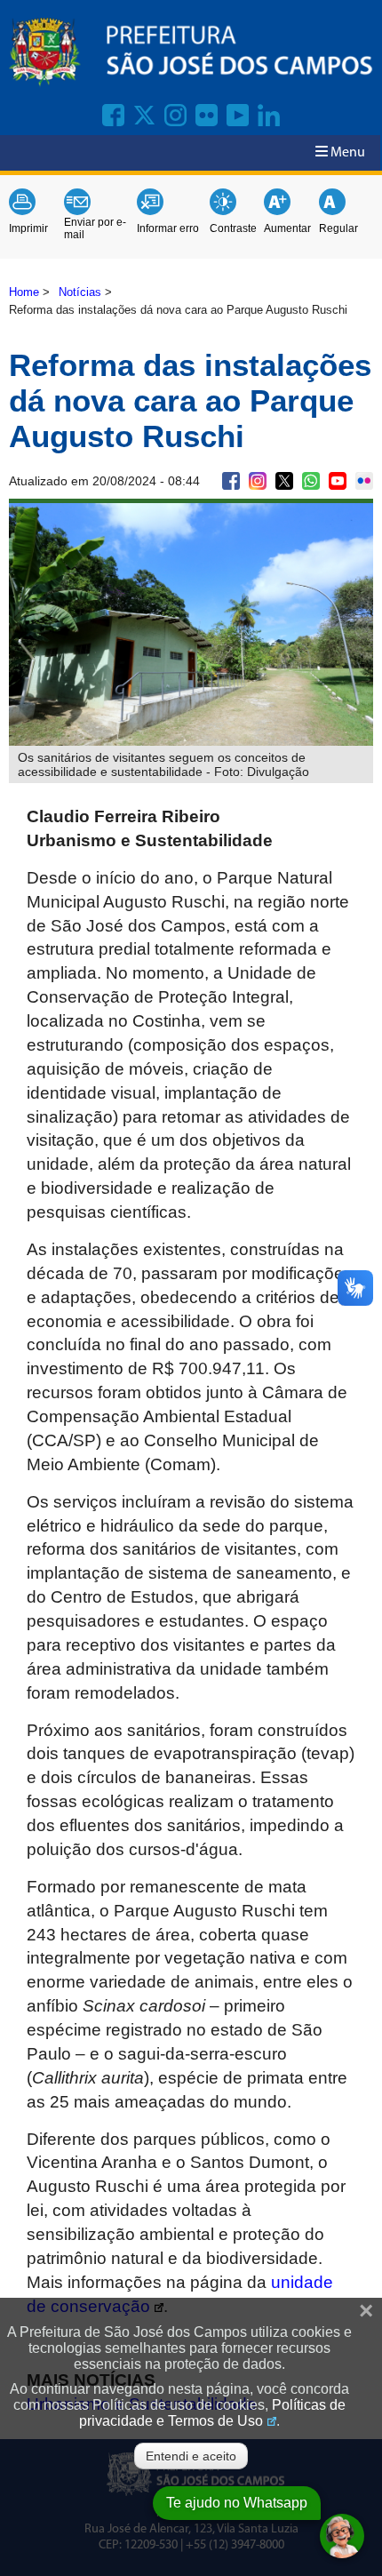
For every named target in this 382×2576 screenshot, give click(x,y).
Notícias (80, 292)
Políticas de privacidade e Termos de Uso (212, 2413)
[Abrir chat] (342, 2536)
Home (24, 292)
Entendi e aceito (191, 2456)
